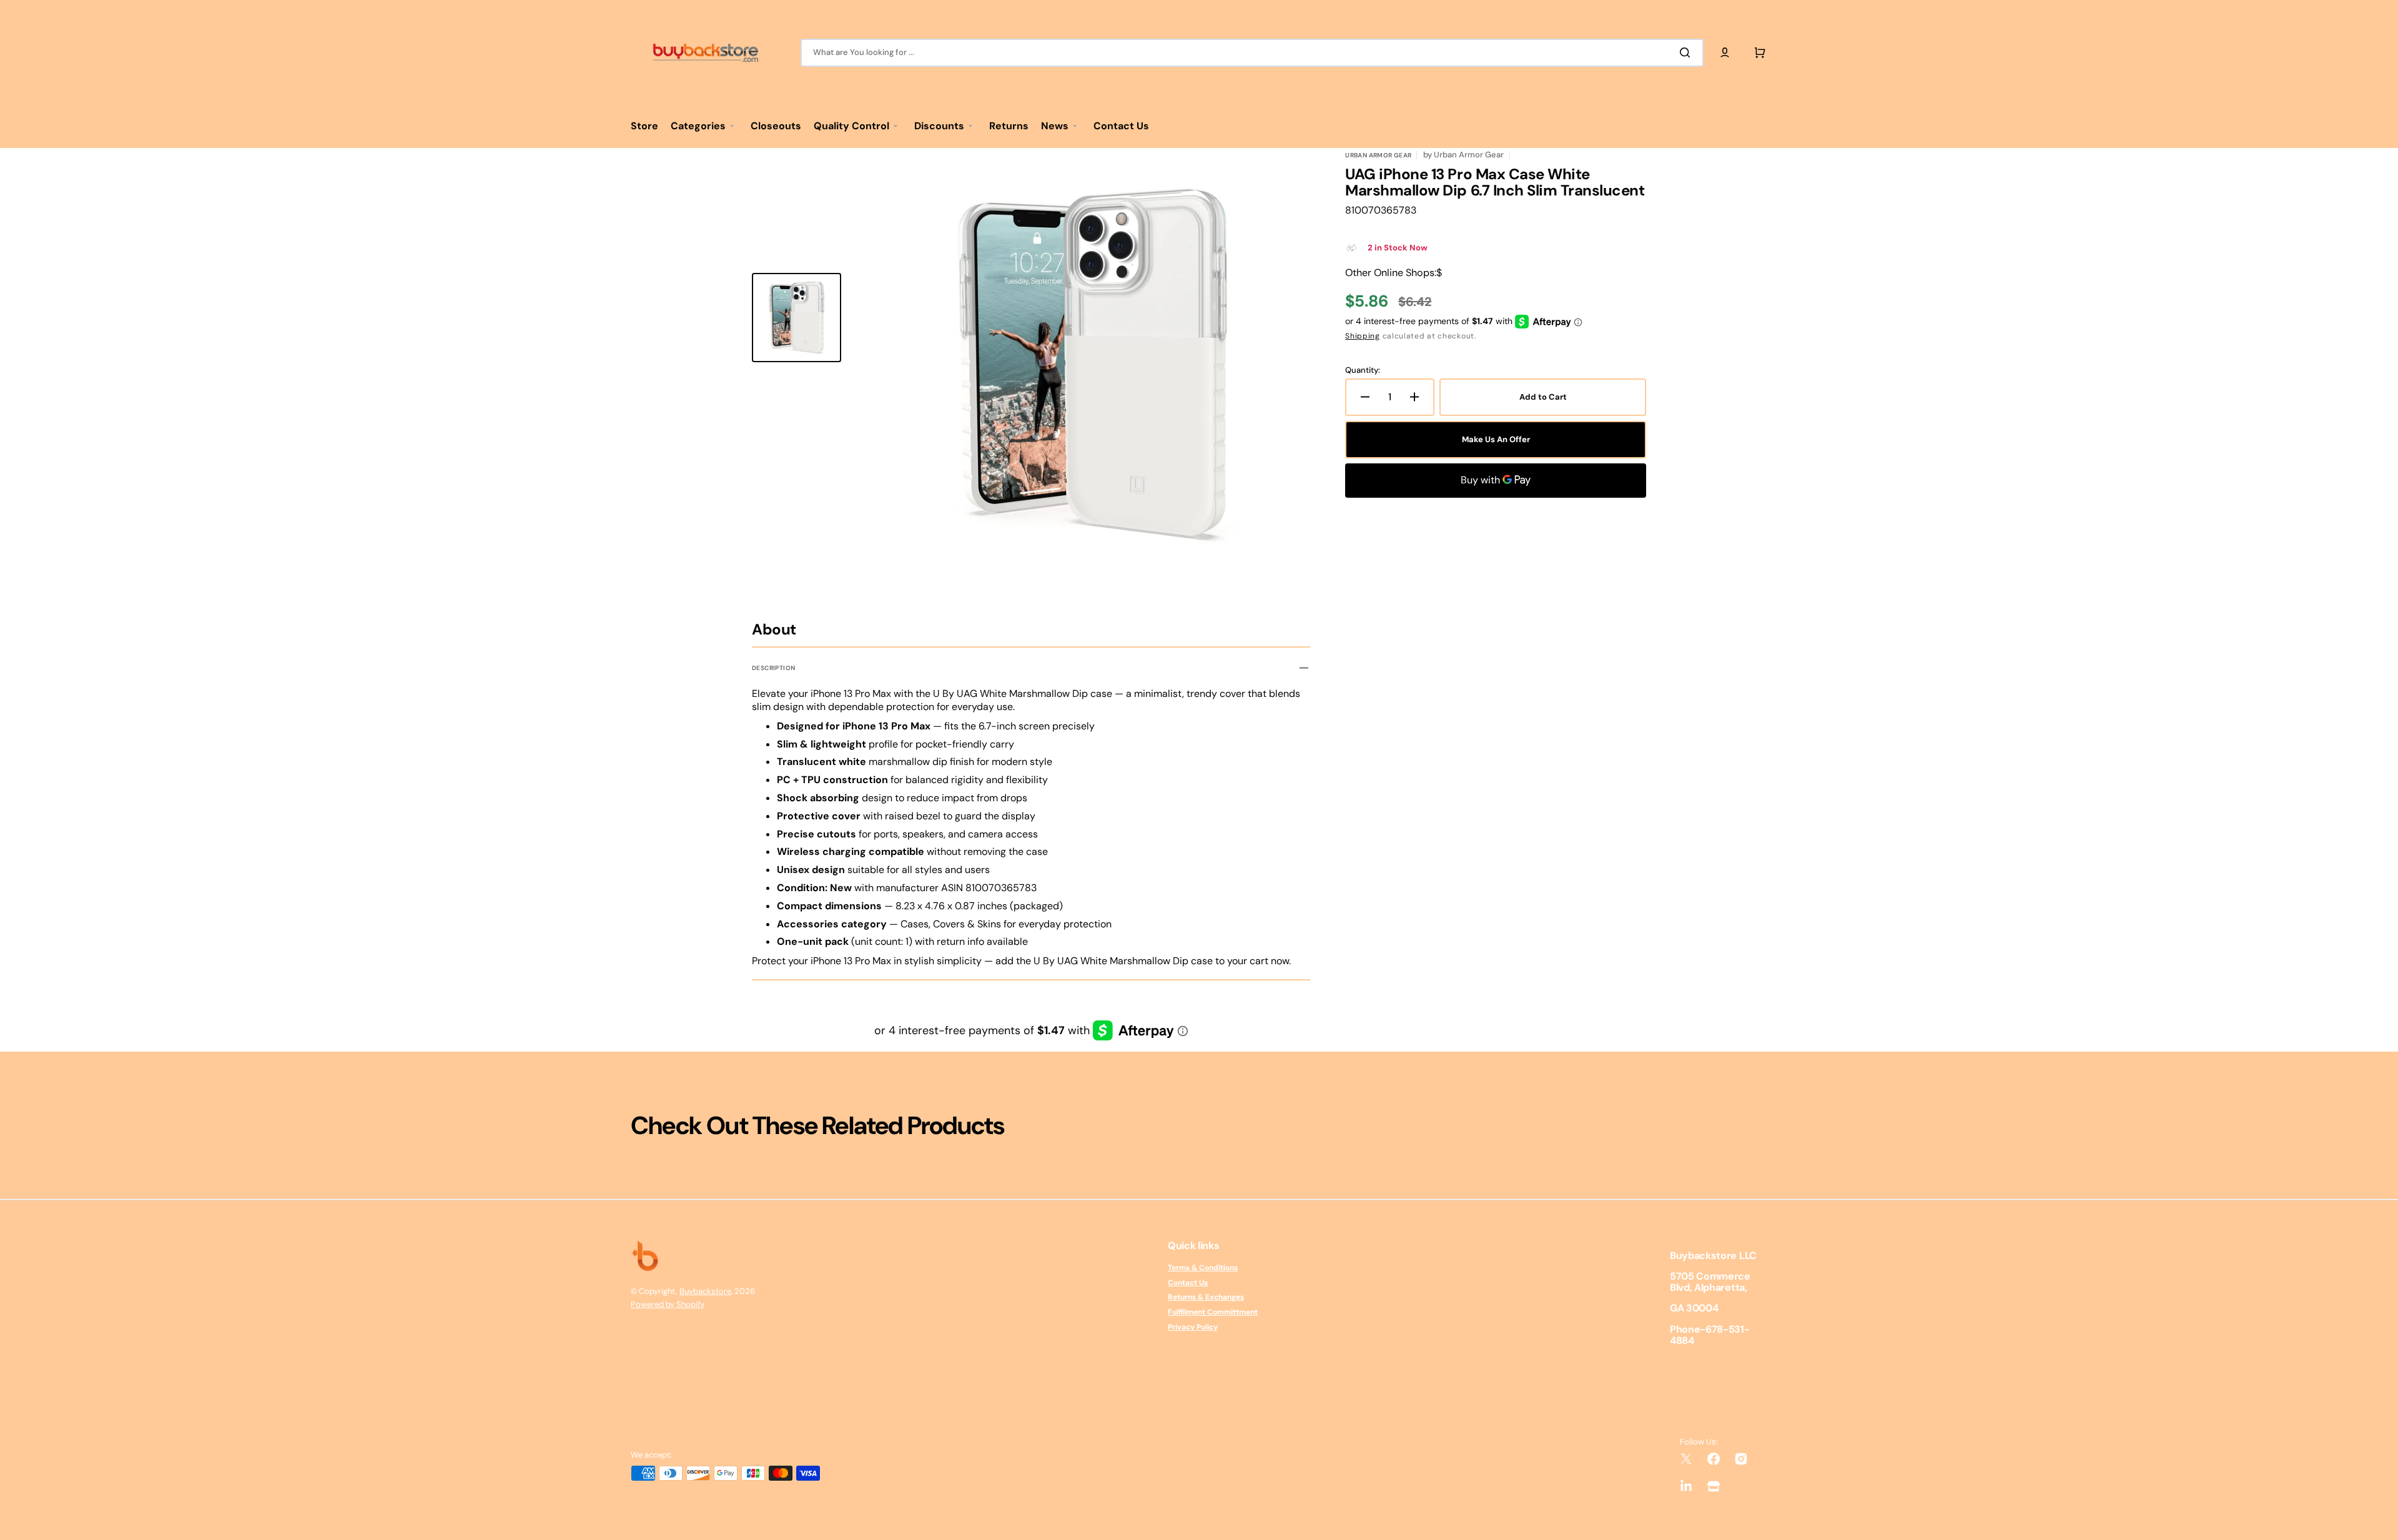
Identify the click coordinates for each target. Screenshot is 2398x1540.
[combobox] (1252, 53)
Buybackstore (705, 1291)
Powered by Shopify (668, 1304)
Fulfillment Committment (1213, 1312)
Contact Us (1188, 1283)
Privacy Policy (1193, 1327)
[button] (1725, 52)
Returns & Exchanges (1206, 1297)
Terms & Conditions (1203, 1268)
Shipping (1363, 336)
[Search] (1687, 52)
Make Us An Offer (1496, 439)
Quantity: (1363, 370)
